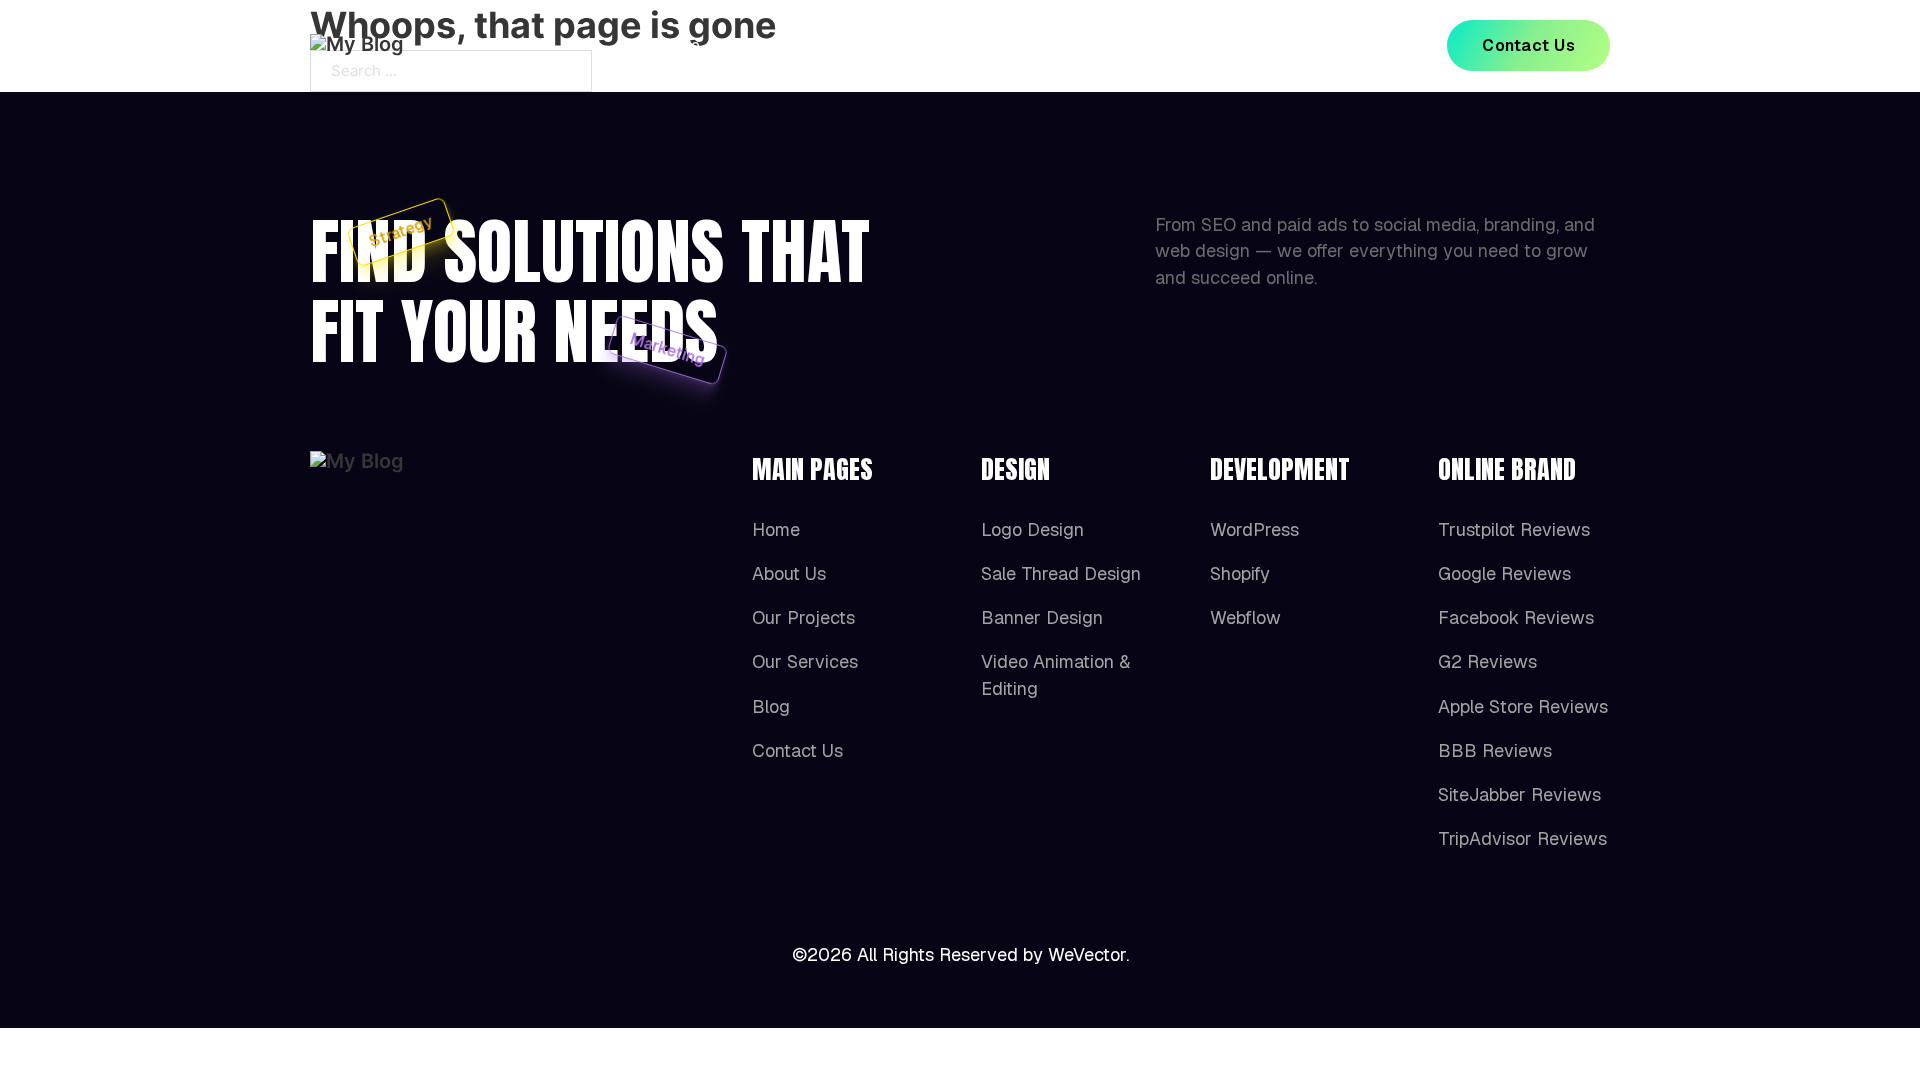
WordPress (1254, 529)
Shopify (1240, 573)
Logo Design (1032, 529)
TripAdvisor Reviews (1522, 838)
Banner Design (1042, 617)
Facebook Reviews (1516, 617)
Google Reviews (1504, 573)
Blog (1202, 45)
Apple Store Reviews (1523, 706)
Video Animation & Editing (1055, 674)
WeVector (1087, 954)
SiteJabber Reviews (1519, 794)
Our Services (1060, 45)
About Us (784, 45)
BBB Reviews (1495, 750)
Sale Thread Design (1061, 573)
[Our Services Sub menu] (1127, 46)
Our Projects (915, 45)
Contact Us (1528, 45)
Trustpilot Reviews (1514, 529)
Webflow (1245, 617)
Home (678, 45)
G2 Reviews (1487, 661)
